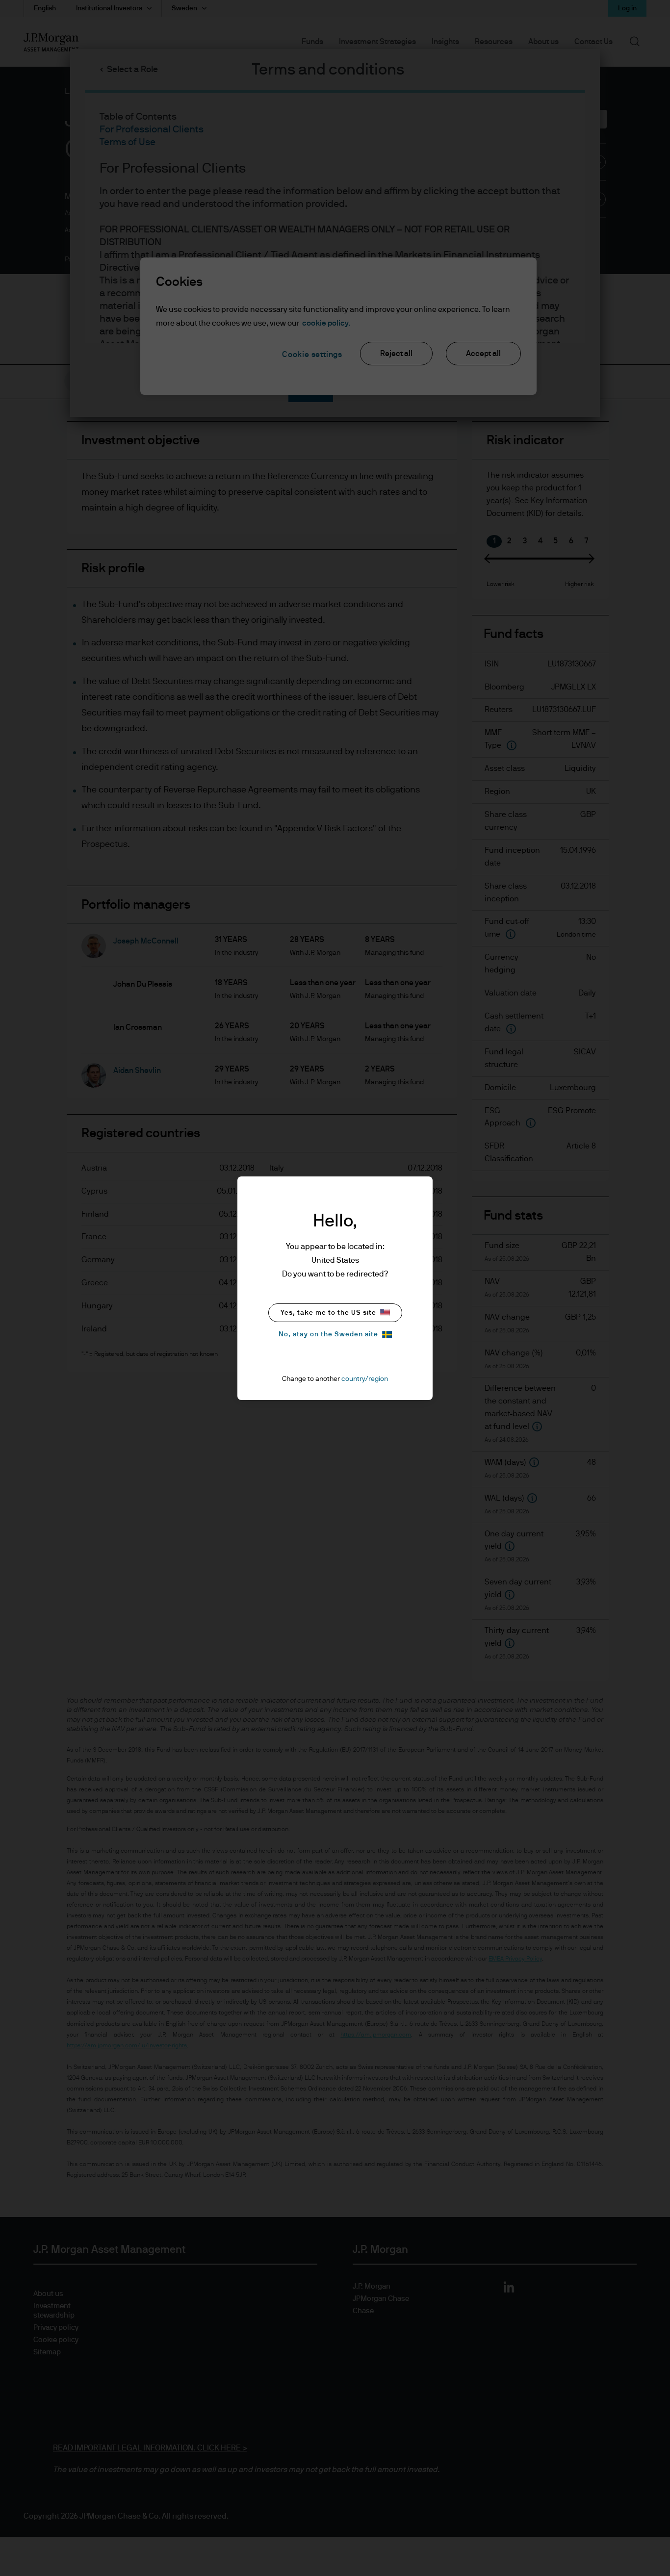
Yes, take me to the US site (328, 1313)
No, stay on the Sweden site (328, 1334)
